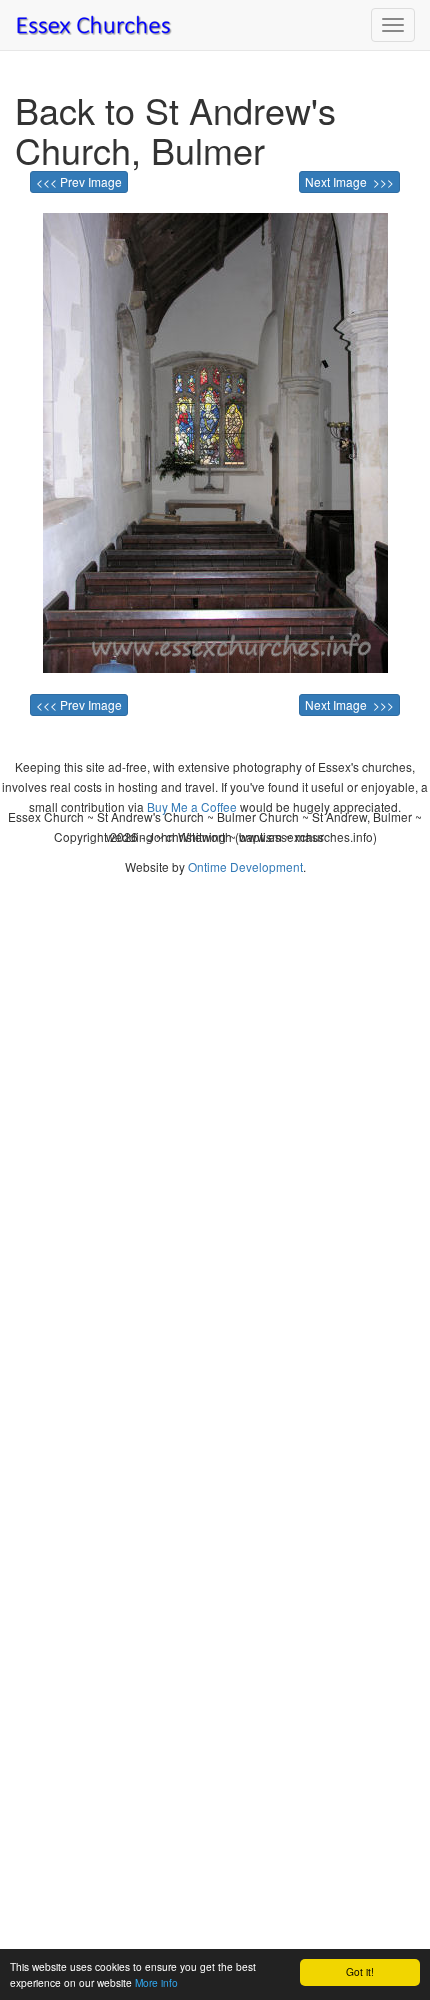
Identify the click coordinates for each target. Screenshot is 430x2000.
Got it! (360, 1971)
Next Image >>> (349, 181)
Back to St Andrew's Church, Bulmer (175, 129)
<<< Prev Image (79, 181)
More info (156, 1982)
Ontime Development (245, 866)
